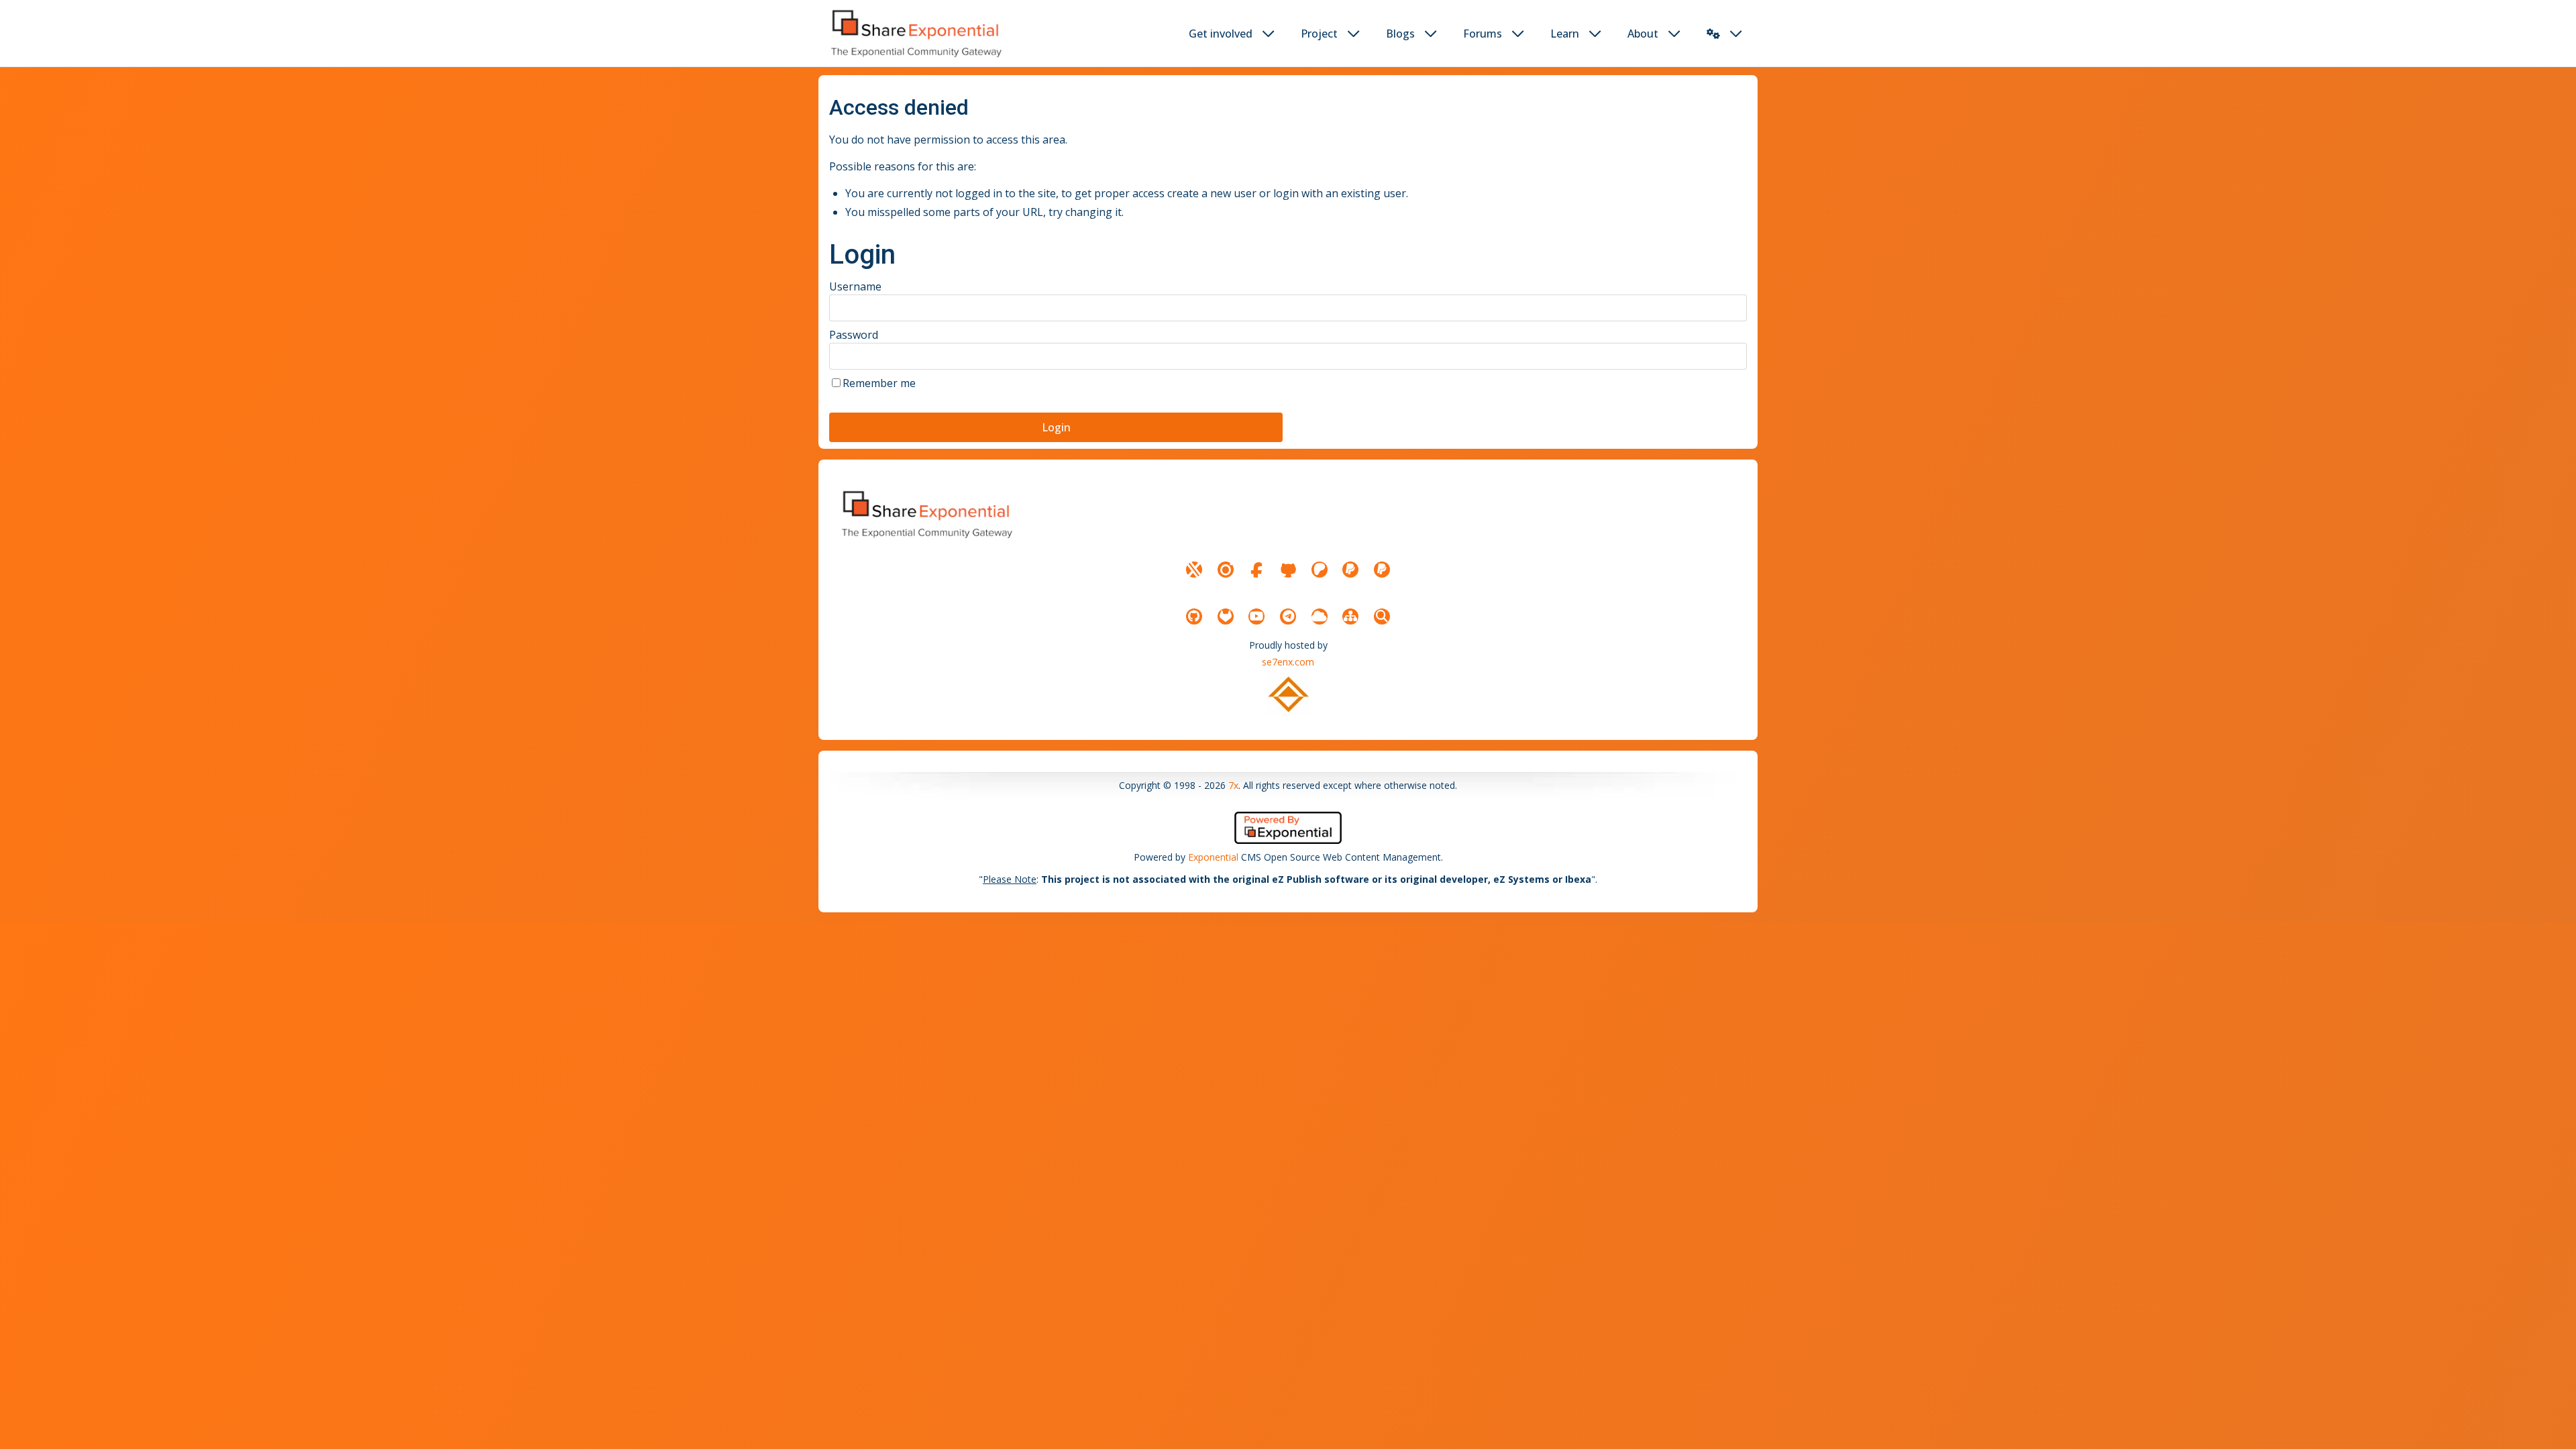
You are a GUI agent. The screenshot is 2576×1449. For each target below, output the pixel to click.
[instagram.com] (1226, 570)
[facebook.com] (1256, 570)
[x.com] (1194, 570)
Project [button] (1319, 34)
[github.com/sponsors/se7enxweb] (1288, 570)
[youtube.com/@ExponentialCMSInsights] (1256, 616)
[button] (1713, 34)
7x (1233, 785)
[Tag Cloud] (1320, 616)
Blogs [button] (1400, 34)
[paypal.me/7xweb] (1350, 570)
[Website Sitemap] (1350, 616)
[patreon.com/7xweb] (1320, 570)
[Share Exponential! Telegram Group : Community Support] (1288, 616)
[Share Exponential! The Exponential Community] (915, 33)
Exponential (1213, 857)
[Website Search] (1382, 616)
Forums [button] (1483, 34)
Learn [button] (1565, 34)
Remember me (879, 383)
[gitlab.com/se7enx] (1226, 616)
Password (854, 335)
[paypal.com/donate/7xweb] (1382, 570)
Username (855, 286)
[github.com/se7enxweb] (1194, 616)
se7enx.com (1288, 662)
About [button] (1643, 34)
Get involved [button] (1221, 34)
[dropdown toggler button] (1269, 34)
